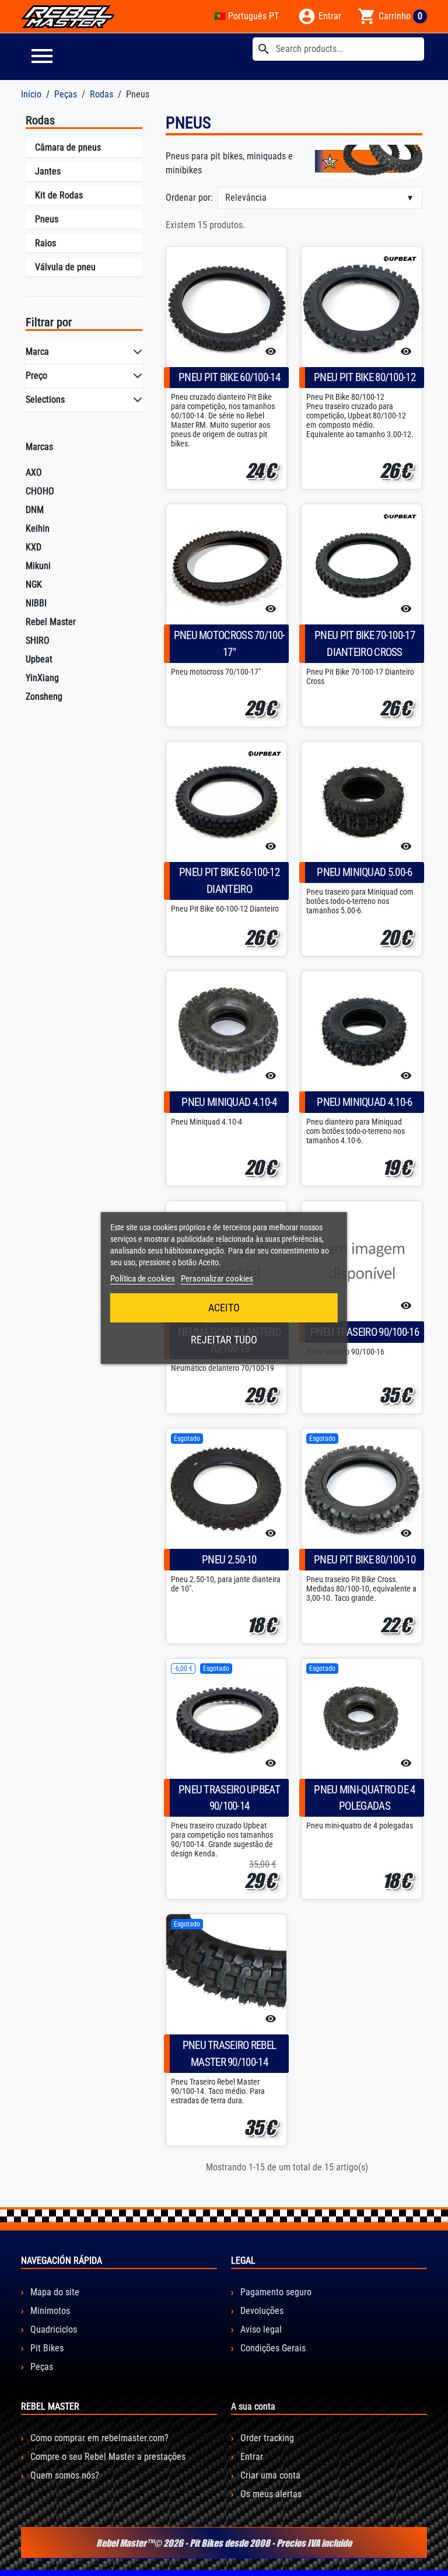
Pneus (47, 219)
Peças (41, 2367)
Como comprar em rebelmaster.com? (98, 2438)
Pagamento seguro (275, 2292)
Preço (36, 376)
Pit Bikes (46, 2348)
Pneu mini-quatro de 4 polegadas (364, 1798)
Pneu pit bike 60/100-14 (229, 377)
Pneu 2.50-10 (229, 1560)
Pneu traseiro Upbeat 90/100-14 (229, 1798)
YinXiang (42, 678)
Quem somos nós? (64, 2475)
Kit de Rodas (59, 195)
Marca (37, 352)
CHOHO (40, 491)
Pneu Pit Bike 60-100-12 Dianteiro (229, 881)
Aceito (224, 1308)
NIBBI (36, 603)
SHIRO (38, 640)
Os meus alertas (270, 2494)
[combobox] (338, 49)
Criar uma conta (269, 2475)
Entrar (251, 2457)
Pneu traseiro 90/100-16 (365, 1332)
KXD (34, 547)
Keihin (38, 528)
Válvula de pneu (65, 267)
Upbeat (39, 659)
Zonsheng (44, 697)
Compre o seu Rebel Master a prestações (107, 2457)
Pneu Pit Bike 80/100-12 (365, 377)
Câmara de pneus (68, 147)
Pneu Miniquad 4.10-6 (364, 1102)
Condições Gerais (272, 2348)
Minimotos (49, 2311)
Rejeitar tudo (224, 1340)
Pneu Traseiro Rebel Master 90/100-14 (230, 2054)
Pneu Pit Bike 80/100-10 (365, 1560)
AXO (34, 472)
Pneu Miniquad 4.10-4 (229, 1102)
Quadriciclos (52, 2329)
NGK (34, 584)
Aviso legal (260, 2329)
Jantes (48, 171)
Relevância (246, 198)
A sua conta (253, 2406)
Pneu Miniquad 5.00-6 (364, 872)
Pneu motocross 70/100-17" (230, 644)
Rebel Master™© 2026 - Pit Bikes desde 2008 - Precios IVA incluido (224, 2543)
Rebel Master (51, 622)
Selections (45, 399)
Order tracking (266, 2438)
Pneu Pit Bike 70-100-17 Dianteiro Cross (365, 644)
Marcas (39, 447)
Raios (45, 243)
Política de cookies (143, 1279)
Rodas (40, 120)
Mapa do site (54, 2292)
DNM (35, 510)
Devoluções (261, 2311)
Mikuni (38, 566)
